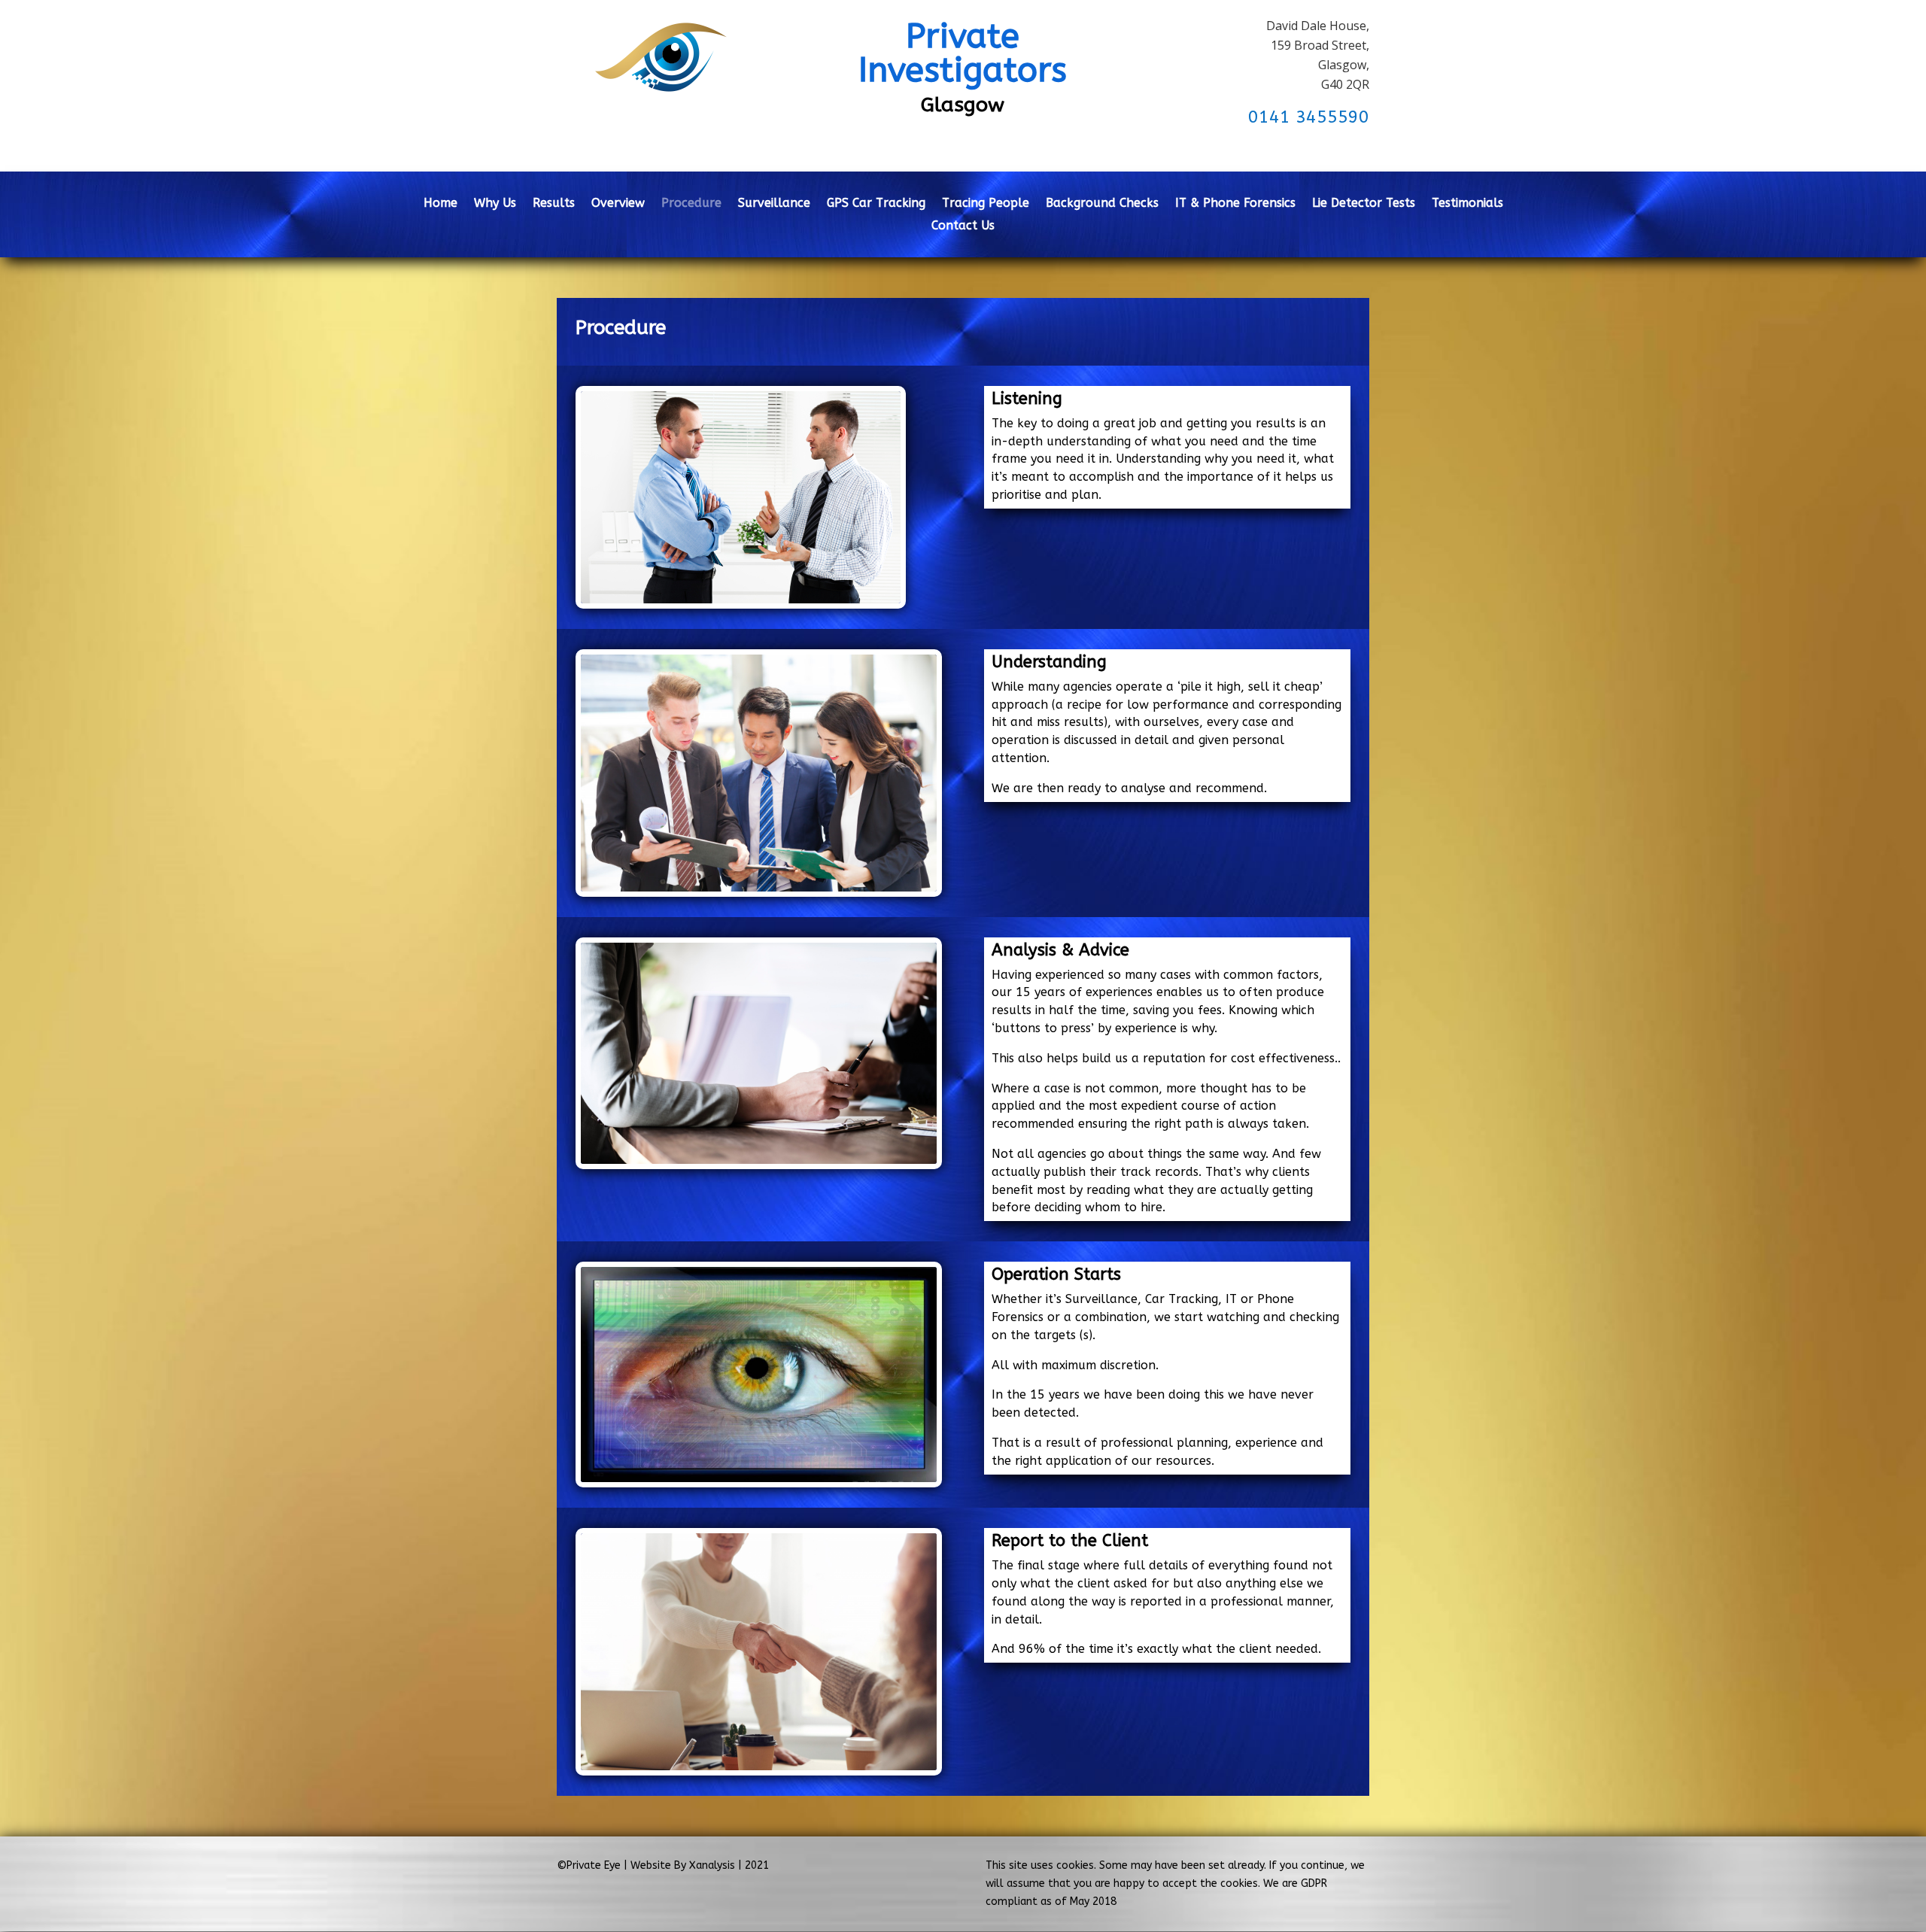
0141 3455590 (1309, 117)
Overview (618, 204)
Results (554, 204)
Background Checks (1102, 204)
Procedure (691, 204)
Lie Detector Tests (1364, 204)
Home (440, 204)
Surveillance (774, 204)
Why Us (495, 204)
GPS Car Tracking (876, 204)
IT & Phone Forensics (1235, 204)
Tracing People (986, 204)
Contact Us (963, 226)
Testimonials (1467, 204)
